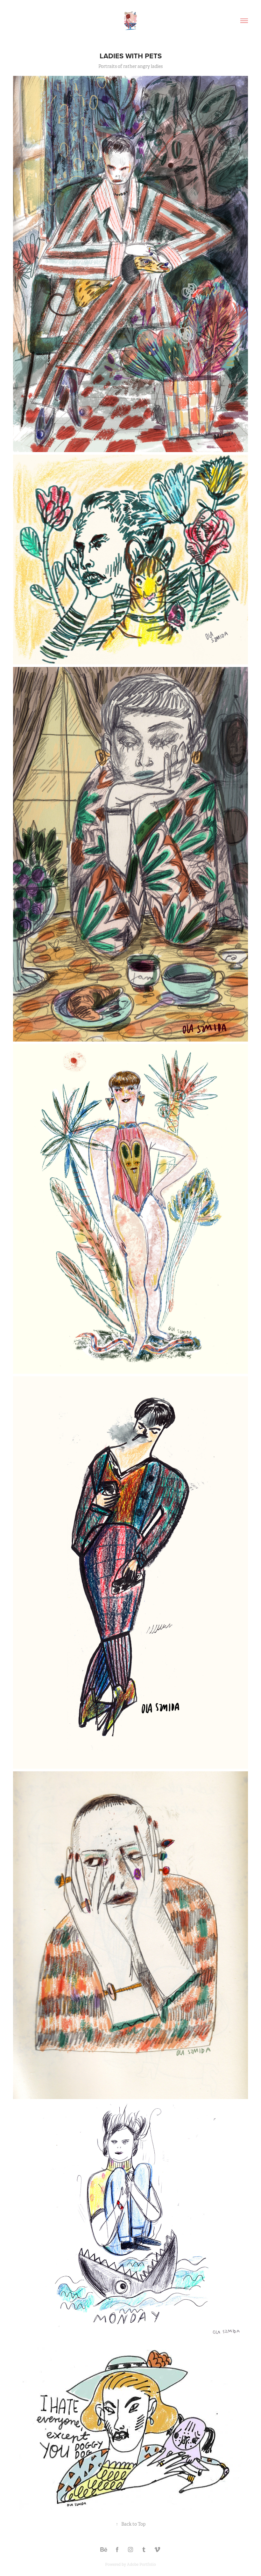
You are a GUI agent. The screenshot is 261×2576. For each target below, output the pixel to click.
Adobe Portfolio (141, 2565)
